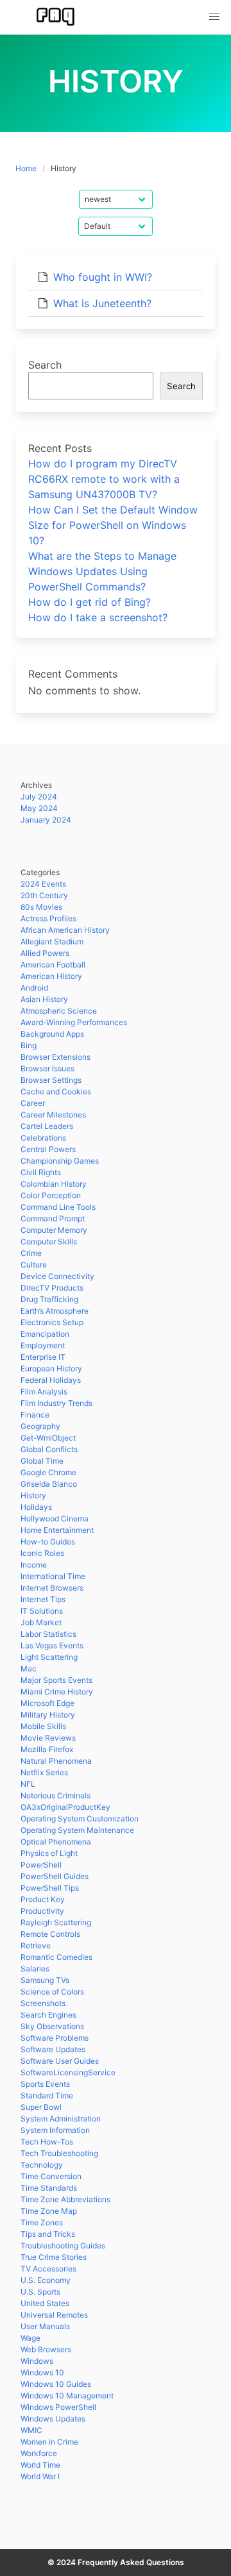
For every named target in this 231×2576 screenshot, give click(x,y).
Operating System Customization (80, 1819)
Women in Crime (49, 2442)
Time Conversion (51, 2176)
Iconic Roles (42, 1553)
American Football (53, 965)
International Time (53, 1576)
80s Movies (41, 907)
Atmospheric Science (59, 1011)
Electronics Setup (52, 1322)
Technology (42, 2165)
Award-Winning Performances (74, 1022)
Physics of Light (49, 1853)
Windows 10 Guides (56, 2384)
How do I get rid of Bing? (90, 602)
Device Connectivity (57, 1276)
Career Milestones (53, 1115)
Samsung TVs (45, 1980)
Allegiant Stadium (52, 941)
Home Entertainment (57, 1530)
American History (51, 976)
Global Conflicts (49, 1449)
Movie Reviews (48, 1738)
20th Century (44, 895)
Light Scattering (49, 1657)
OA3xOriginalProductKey (65, 1807)
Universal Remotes (54, 2315)
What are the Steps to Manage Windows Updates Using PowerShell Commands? (102, 571)
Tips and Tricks (48, 2234)
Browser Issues (47, 1068)
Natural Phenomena (56, 1761)
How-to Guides (48, 1542)
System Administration (61, 2119)
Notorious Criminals (56, 1795)
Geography (40, 1426)
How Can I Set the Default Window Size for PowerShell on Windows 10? (113, 525)
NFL (28, 1784)
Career (33, 1103)
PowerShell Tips (50, 1888)
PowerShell (41, 1865)
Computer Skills (49, 1242)
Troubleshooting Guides (63, 2246)
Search (45, 365)
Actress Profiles (48, 918)
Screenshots (43, 2003)
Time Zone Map (49, 2211)
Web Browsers (46, 2349)
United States (45, 2303)
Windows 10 (42, 2372)
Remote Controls (50, 1934)
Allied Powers (45, 953)
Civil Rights (41, 1172)
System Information (55, 2130)
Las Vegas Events (52, 1645)
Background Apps (52, 1034)
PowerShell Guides (55, 1876)
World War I (40, 2476)
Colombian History (54, 1184)
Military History (48, 1715)
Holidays (36, 1507)
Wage (30, 2338)
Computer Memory (54, 1230)
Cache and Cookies (56, 1091)
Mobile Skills (43, 1726)
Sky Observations (52, 2026)
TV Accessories (48, 2269)
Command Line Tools (58, 1207)
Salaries (35, 1969)
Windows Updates (53, 2419)
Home (26, 168)
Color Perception (51, 1195)
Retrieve (36, 1945)
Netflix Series (44, 1772)
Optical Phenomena (56, 1842)
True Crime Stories (54, 2257)
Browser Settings (51, 1080)
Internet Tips (43, 1599)
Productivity (42, 1911)
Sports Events (45, 2084)
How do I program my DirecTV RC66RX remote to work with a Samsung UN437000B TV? (104, 479)
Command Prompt (53, 1218)
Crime (31, 1253)
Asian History (44, 999)
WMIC (31, 2430)
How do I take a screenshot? (98, 617)
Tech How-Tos (47, 2142)
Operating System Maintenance (77, 1830)
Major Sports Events (56, 1680)
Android (34, 988)
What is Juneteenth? (102, 303)
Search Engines (48, 2015)
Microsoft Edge (47, 1703)
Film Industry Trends (56, 1403)
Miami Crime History (57, 1692)
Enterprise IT (43, 1357)
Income (34, 1565)
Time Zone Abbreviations (65, 2199)
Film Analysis (44, 1392)
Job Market (41, 1622)
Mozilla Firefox (47, 1749)
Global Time (42, 1461)
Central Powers (48, 1149)
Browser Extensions (56, 1057)
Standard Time (47, 2095)
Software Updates (53, 2049)
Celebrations (43, 1138)
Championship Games (60, 1161)
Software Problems (55, 2038)
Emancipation (45, 1334)
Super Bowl (41, 2107)
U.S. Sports (40, 2292)
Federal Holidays (51, 1380)
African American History (65, 930)
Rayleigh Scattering (56, 1922)
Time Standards (49, 2188)
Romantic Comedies (56, 1957)
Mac (29, 1669)
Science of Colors (52, 1992)
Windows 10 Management (67, 2396)
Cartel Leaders (47, 1126)
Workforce (39, 2453)
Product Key (43, 1899)
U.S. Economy (46, 2280)
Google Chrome (48, 1472)
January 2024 (46, 820)
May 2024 (39, 808)
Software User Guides (60, 2061)
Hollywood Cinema (55, 1518)
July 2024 (39, 797)
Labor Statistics (48, 1634)
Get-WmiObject (48, 1438)
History (33, 1495)
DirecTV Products (52, 1288)
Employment (43, 1345)
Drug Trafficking (49, 1299)
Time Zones (42, 2222)
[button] (214, 17)
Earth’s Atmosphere (55, 1311)
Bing (29, 1045)
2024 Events (43, 884)
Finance (35, 1415)
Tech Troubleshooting (59, 2153)
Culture (34, 1265)
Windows (37, 2361)
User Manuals (45, 2326)
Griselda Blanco (49, 1484)
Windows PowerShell (58, 2407)
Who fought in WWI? (103, 277)
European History (51, 1368)
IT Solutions (42, 1611)
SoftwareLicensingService (68, 2072)
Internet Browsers (52, 1588)
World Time (40, 2465)
